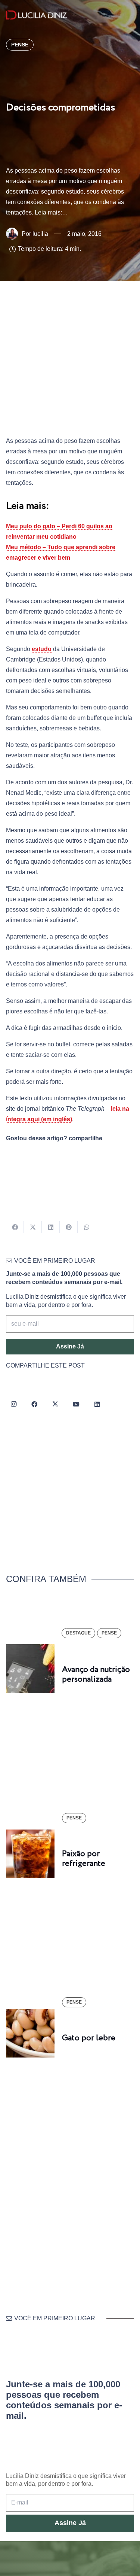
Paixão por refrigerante (84, 1859)
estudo (42, 649)
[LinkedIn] (97, 1404)
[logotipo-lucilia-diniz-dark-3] (36, 15)
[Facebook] (34, 1404)
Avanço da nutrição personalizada (96, 1675)
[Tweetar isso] (33, 1227)
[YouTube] (76, 1404)
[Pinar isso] (69, 1227)
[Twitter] (55, 1404)
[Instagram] (13, 1404)
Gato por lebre (89, 2038)
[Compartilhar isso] (15, 1227)
